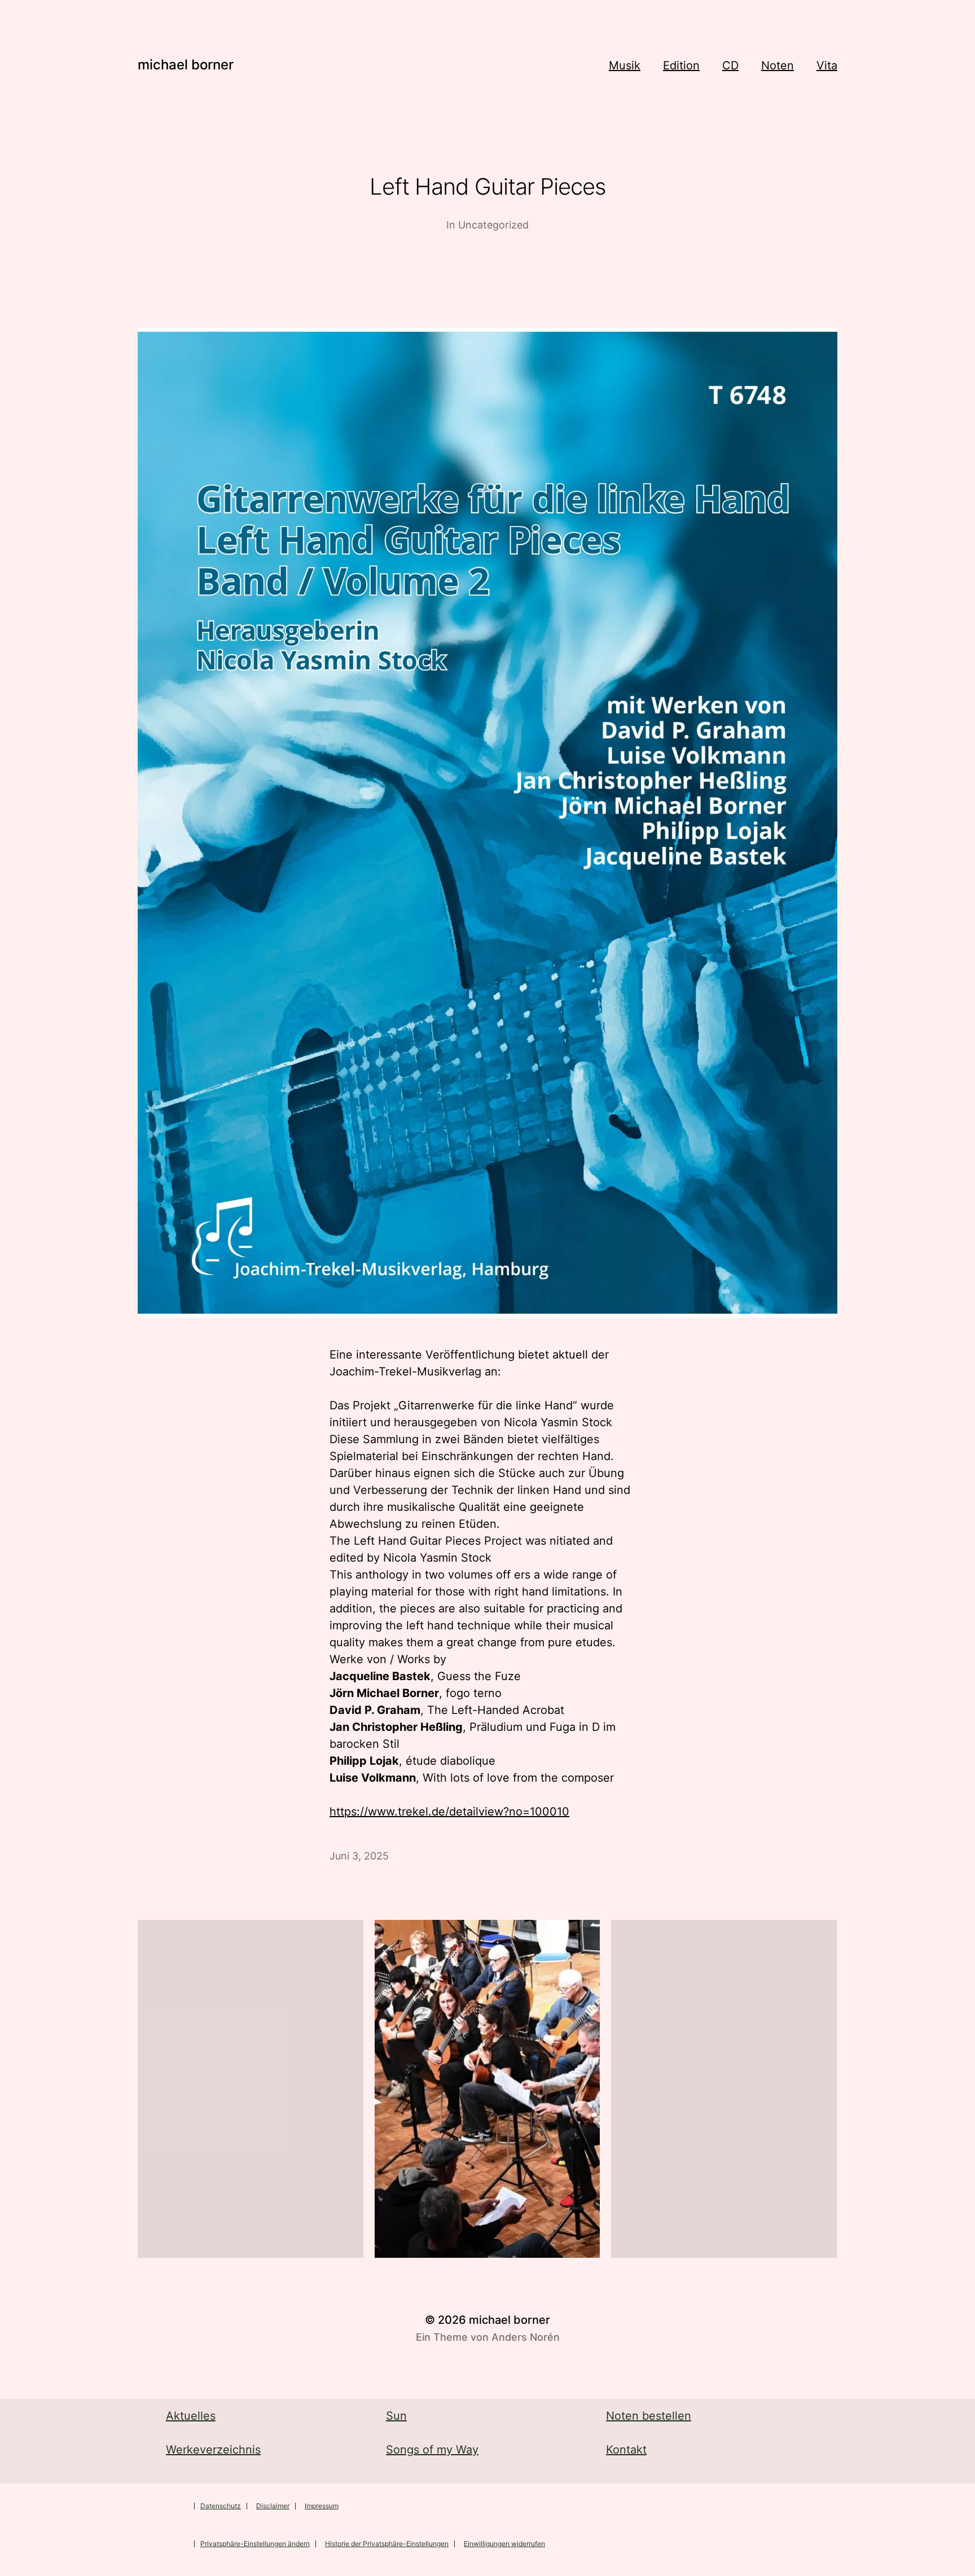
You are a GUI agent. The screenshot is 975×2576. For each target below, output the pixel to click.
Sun (396, 2416)
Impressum (322, 2506)
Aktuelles (191, 2416)
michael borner (186, 65)
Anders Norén (526, 2337)
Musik (625, 65)
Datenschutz (221, 2506)
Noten (778, 65)
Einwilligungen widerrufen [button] (504, 2544)
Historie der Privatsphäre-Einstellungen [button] (387, 2544)
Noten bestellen (649, 2416)
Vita (827, 65)
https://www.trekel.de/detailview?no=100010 (449, 1812)
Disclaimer (273, 2506)
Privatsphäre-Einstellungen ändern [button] (255, 2544)
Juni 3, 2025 (359, 1856)
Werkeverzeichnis (213, 2450)
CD (730, 65)
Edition (681, 65)
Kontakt (626, 2450)
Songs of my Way (432, 2450)
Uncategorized (493, 225)
